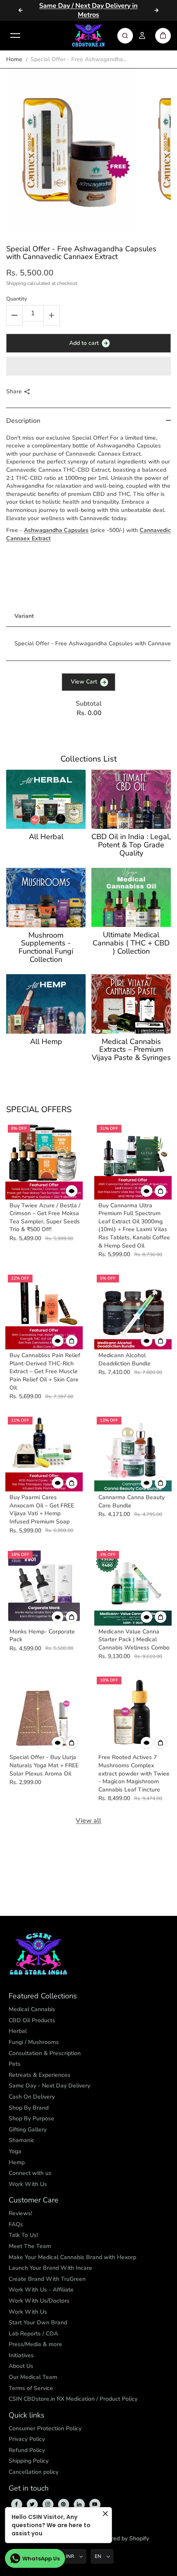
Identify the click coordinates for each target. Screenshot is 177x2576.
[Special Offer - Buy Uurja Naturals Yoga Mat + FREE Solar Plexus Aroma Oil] (44, 1713)
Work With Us (28, 2184)
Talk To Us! (23, 2235)
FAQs (16, 2224)
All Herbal (46, 837)
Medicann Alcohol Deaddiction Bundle (125, 1359)
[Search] (125, 36)
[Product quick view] (161, 1191)
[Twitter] (32, 2504)
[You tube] (95, 2504)
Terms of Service (31, 2388)
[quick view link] (72, 1191)
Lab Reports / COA (33, 2334)
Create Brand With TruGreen (47, 2279)
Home (14, 59)
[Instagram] (48, 2504)
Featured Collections (43, 1996)
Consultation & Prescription (45, 2053)
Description (23, 421)
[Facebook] (16, 2504)
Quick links (27, 2415)
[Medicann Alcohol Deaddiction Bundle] (133, 1311)
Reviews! (20, 2213)
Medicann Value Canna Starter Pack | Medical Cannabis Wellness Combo (134, 1640)
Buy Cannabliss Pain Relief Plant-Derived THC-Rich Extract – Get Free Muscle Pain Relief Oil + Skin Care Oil (45, 1371)
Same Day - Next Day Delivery (49, 2086)
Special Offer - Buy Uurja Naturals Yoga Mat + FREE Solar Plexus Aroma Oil (44, 1765)
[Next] (156, 10)
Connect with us (30, 2173)
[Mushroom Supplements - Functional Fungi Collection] (46, 898)
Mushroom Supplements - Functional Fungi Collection (46, 948)
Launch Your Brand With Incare (50, 2268)
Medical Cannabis (32, 2009)
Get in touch (29, 2489)
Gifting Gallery (28, 2130)
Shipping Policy (29, 2461)
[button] (88, 366)
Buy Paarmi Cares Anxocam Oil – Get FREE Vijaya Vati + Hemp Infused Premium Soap (42, 1509)
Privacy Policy (27, 2439)
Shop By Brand (29, 2108)
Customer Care (34, 2200)
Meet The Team (30, 2246)
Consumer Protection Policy (45, 2428)
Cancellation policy (34, 2472)
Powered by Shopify (122, 2538)
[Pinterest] (63, 2504)
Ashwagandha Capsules (56, 530)
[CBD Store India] (88, 36)
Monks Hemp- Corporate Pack (42, 1636)
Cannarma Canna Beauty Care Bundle (132, 1501)
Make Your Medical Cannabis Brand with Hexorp (72, 2257)
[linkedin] (79, 2504)
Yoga (15, 2151)
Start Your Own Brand (38, 2323)
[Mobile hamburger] (15, 36)
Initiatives (21, 2355)
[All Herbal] (46, 799)
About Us (21, 2366)
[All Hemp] (46, 1004)
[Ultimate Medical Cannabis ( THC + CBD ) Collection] (131, 897)
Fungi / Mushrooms (34, 2042)
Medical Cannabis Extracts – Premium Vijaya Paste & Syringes (131, 1050)
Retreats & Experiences (40, 2075)
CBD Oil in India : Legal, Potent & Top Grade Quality (131, 845)
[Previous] (21, 10)
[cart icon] (163, 36)
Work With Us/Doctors (39, 2301)
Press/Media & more (35, 2344)
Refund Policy (27, 2450)
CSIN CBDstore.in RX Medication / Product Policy (73, 2399)
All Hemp (46, 1042)
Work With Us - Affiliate (41, 2290)
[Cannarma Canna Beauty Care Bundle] (133, 1453)
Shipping (16, 283)
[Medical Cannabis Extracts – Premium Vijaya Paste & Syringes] (131, 1004)
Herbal (18, 2031)
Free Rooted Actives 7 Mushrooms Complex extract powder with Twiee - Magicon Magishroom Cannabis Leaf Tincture (134, 1773)
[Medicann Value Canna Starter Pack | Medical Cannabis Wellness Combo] (133, 1587)
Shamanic (22, 2140)
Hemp (17, 2162)
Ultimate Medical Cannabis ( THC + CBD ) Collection (131, 943)
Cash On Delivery (32, 2097)
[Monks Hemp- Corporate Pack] (44, 1587)
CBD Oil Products (32, 2020)
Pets (15, 2064)
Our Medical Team (33, 2377)
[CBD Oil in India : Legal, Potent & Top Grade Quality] (131, 799)
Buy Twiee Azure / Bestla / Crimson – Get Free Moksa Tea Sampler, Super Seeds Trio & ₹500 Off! (45, 1218)
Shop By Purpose (31, 2118)
